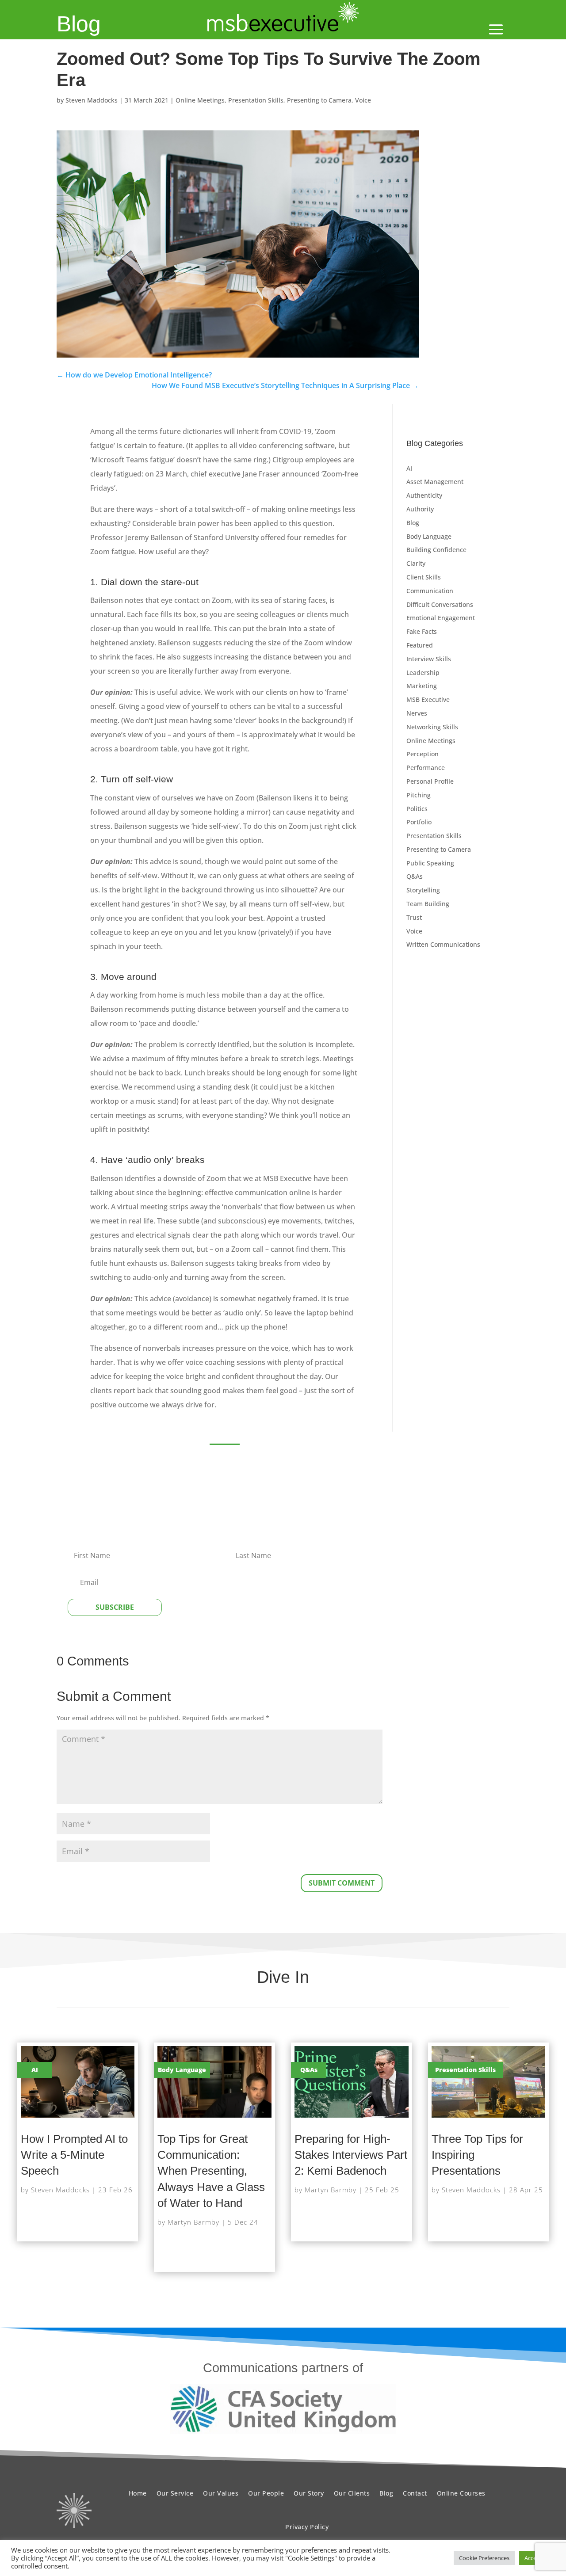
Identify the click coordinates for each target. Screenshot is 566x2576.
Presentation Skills (256, 100)
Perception (423, 754)
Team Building (428, 904)
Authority (420, 509)
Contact (415, 2493)
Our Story (309, 2493)
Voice (363, 100)
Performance (426, 768)
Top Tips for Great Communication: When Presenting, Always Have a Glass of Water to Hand (211, 2171)
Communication (430, 591)
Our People (266, 2493)
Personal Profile (430, 781)
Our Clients (352, 2493)
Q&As (415, 876)
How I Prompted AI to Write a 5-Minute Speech (74, 2155)
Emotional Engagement (441, 618)
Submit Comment (342, 1883)
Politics (417, 809)
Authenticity (424, 495)
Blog (79, 24)
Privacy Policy (307, 2527)
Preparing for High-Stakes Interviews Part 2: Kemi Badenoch (351, 2155)
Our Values (221, 2493)
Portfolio (419, 822)
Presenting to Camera (319, 100)
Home (138, 2493)
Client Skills (424, 577)
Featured (420, 645)
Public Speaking (430, 863)
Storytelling (423, 890)
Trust (414, 917)
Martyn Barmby (193, 2222)
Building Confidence (436, 550)
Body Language (429, 536)
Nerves (417, 713)
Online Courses (461, 2493)
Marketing (422, 686)
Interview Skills (429, 659)
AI (409, 468)
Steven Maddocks (92, 100)
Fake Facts (422, 631)
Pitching (419, 795)
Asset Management (435, 482)
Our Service (175, 2493)
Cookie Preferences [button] (484, 2558)
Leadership (423, 673)
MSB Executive (428, 699)
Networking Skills (432, 727)
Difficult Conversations (440, 604)
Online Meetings (200, 100)
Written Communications (443, 944)
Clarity (416, 563)
